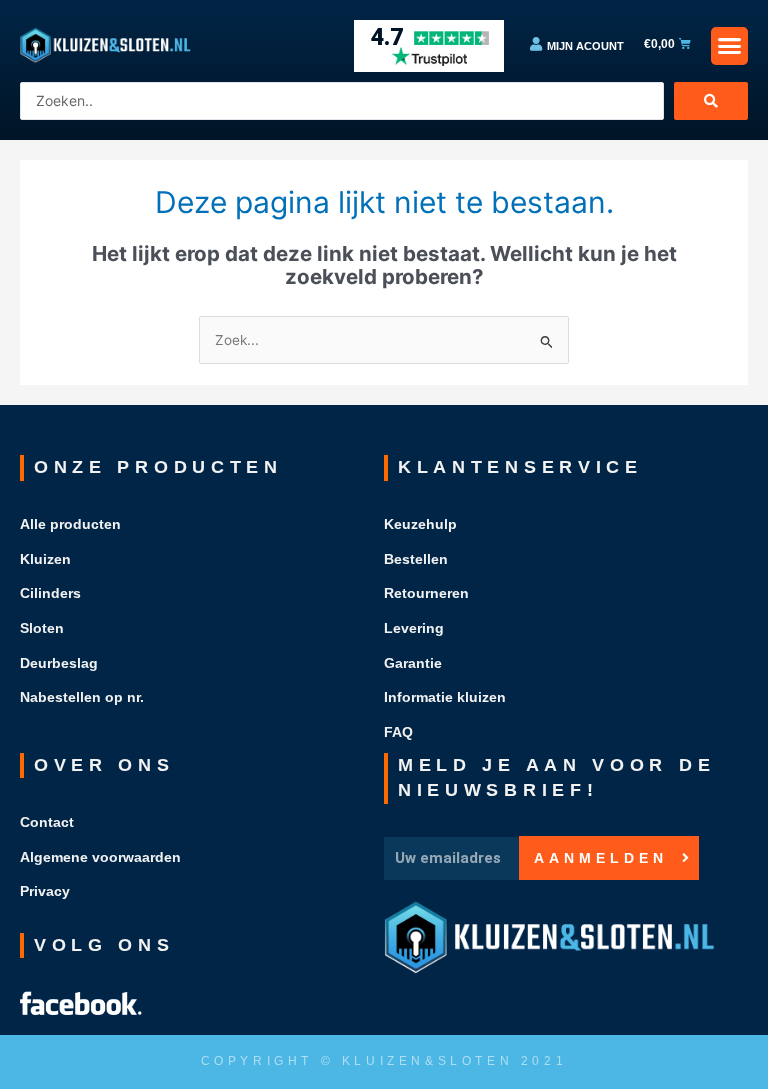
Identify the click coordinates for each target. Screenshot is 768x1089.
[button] (730, 46)
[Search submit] (711, 101)
